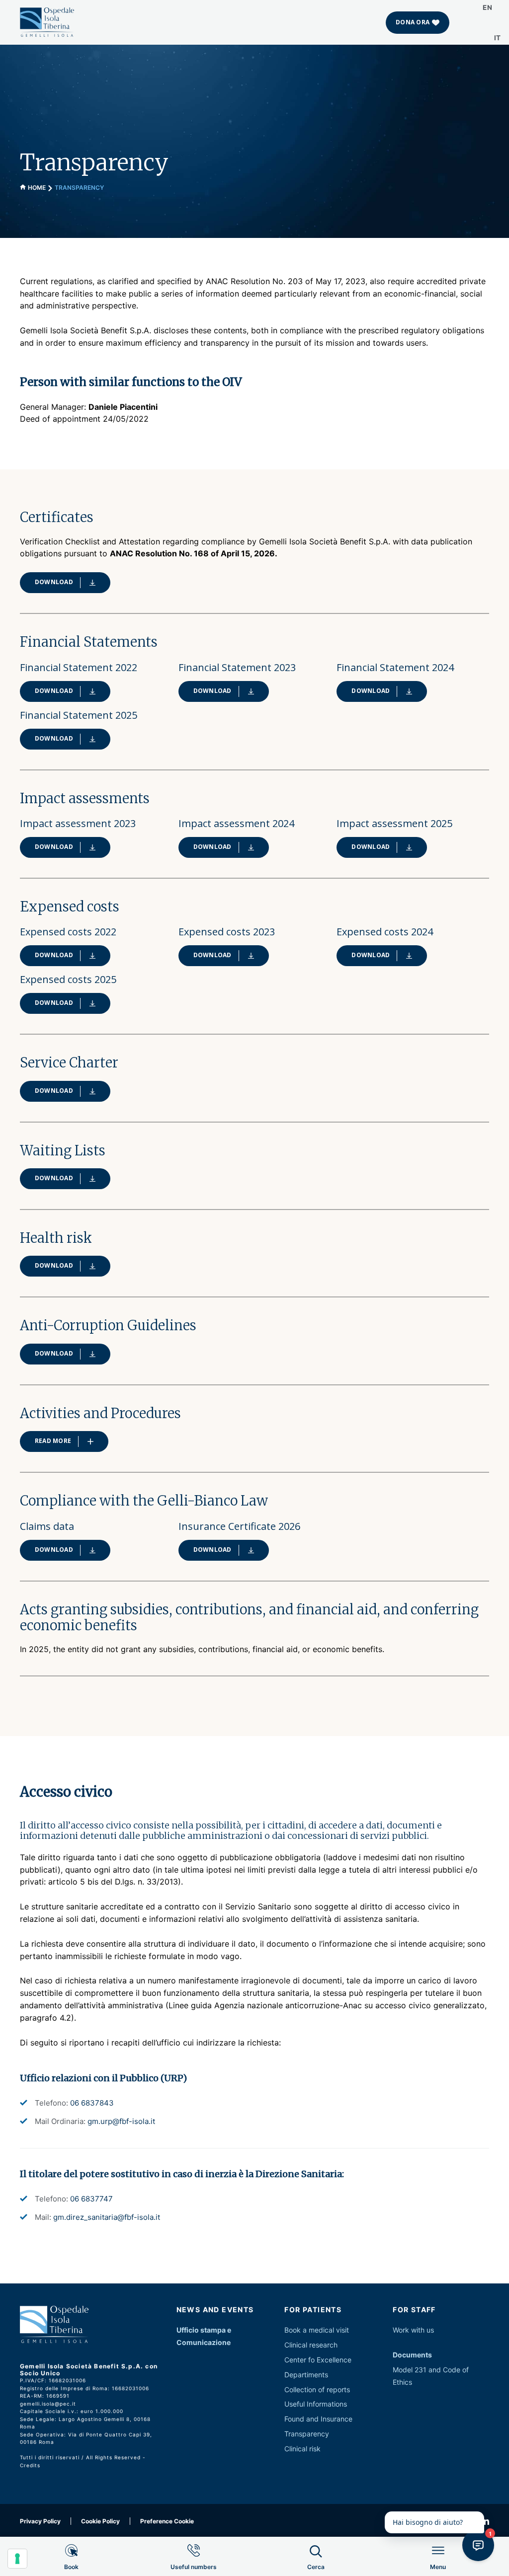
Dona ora (413, 22)
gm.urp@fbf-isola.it (121, 2121)
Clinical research (311, 2345)
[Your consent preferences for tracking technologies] (17, 2559)
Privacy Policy (40, 2521)
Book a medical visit (317, 2330)
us (430, 2330)
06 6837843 (92, 2103)
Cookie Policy (100, 2521)
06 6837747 (91, 2199)
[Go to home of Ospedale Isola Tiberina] (47, 22)
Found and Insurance (318, 2419)
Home (37, 188)
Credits (30, 2465)
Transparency (307, 2434)
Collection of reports (317, 2389)
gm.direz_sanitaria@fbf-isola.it (107, 2217)
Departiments (306, 2375)
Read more (53, 1441)
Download (54, 582)
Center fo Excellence (318, 2360)
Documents (412, 2355)
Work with (409, 2330)
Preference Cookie (167, 2521)
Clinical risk (302, 2449)
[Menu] (438, 2575)
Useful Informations (316, 2404)
